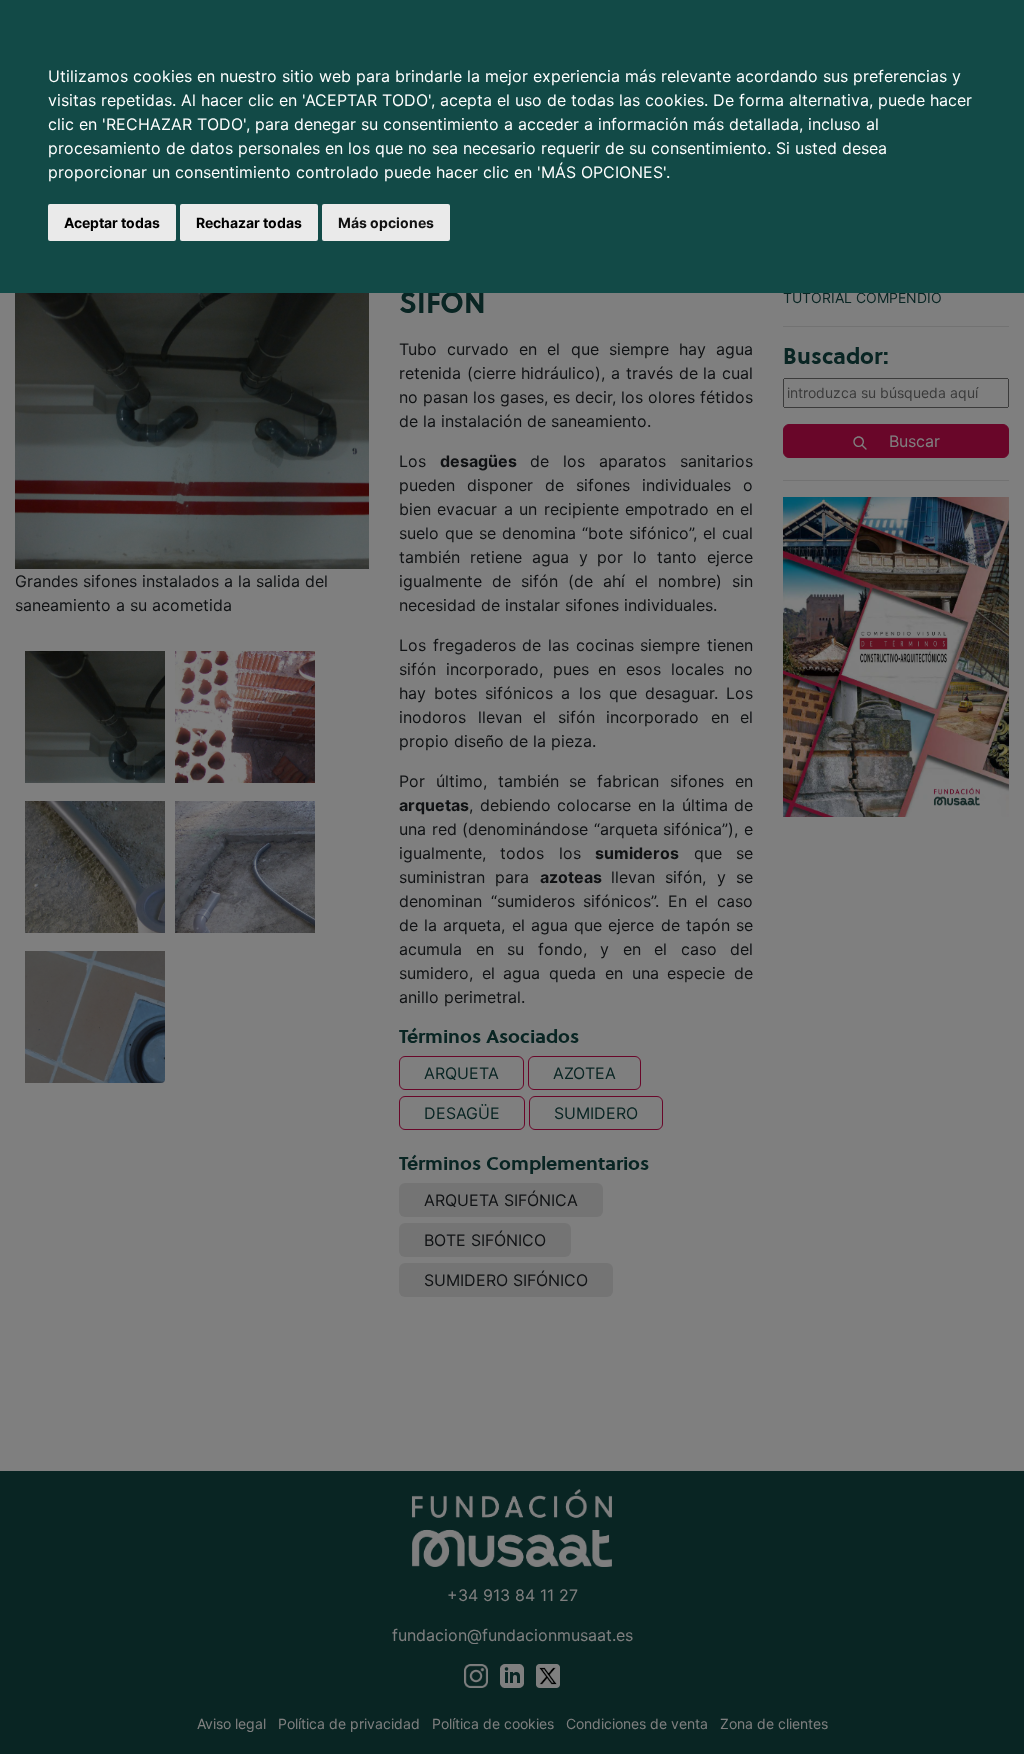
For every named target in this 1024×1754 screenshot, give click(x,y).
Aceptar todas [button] (112, 222)
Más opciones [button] (386, 222)
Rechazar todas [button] (249, 222)
